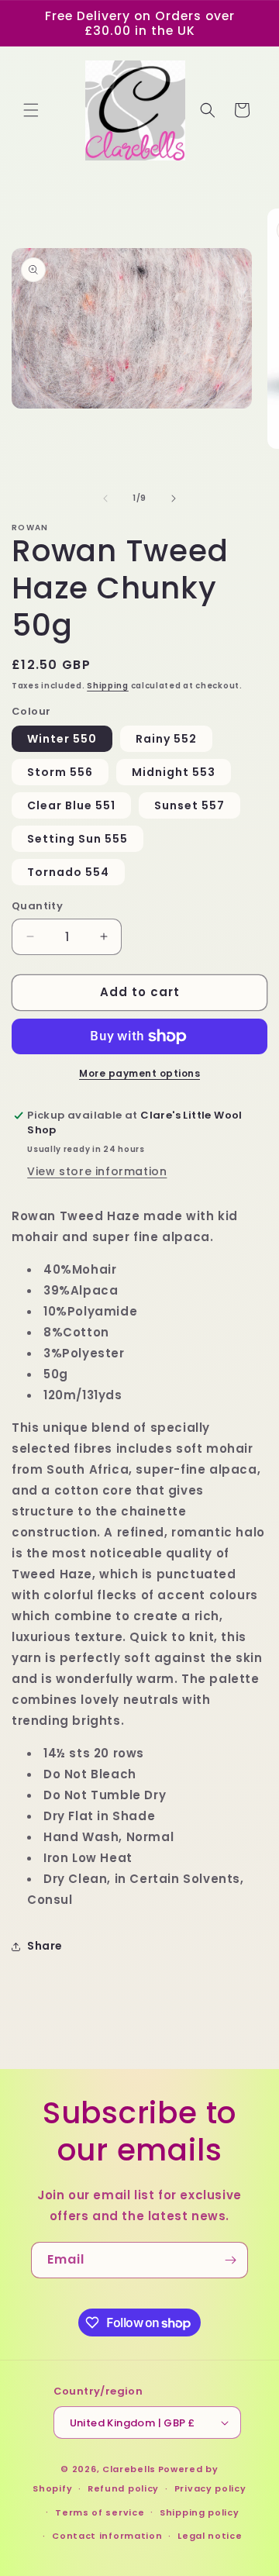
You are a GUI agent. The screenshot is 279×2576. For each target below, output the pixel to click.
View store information (97, 1171)
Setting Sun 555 (77, 839)
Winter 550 (62, 739)
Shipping (108, 686)
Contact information (107, 2536)
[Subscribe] (230, 2260)
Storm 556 (60, 772)
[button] (31, 110)
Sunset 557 (189, 805)
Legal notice (210, 2536)
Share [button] (45, 1946)
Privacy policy (210, 2488)
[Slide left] (105, 498)
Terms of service (100, 2512)
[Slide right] (174, 498)
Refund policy (123, 2488)
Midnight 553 (174, 772)
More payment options (139, 1073)
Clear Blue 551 (71, 805)
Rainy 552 (166, 739)
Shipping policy (200, 2512)
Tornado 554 (68, 872)
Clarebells (129, 2469)
